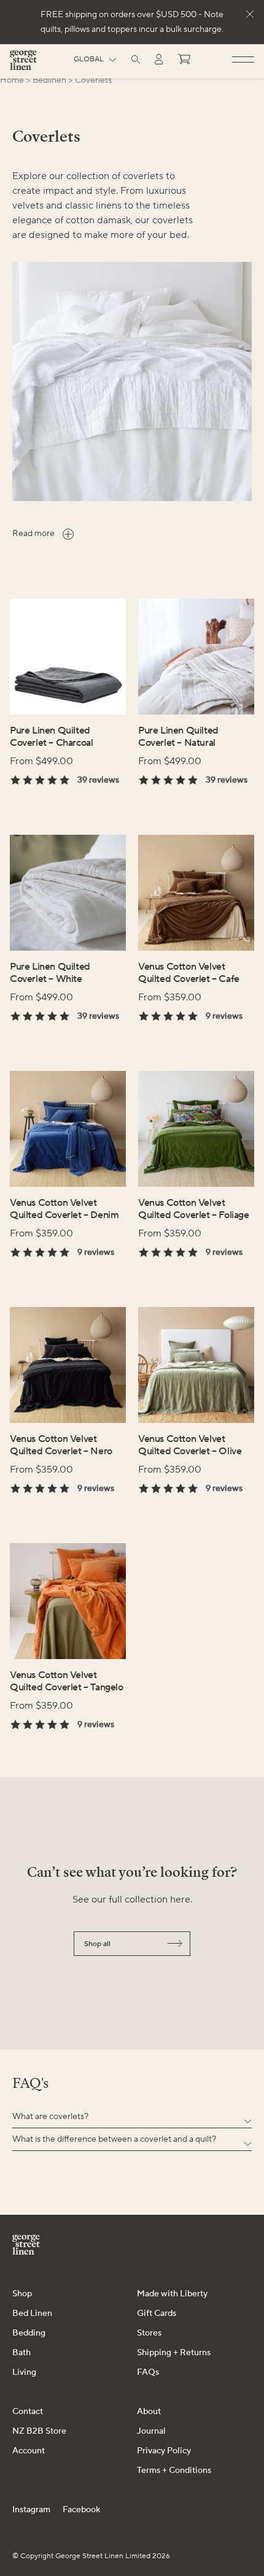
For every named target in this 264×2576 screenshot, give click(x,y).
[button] (132, 2117)
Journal (151, 2431)
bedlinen (49, 80)
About (149, 2412)
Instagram (31, 2510)
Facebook (81, 2510)
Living (24, 2372)
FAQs (148, 2372)
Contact (28, 2412)
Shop (22, 2294)
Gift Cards (157, 2313)
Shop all (97, 1944)
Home (12, 80)
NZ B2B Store (39, 2431)
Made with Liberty (172, 2294)
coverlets (93, 80)
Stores (149, 2333)
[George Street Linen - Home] (23, 65)
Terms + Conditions (174, 2471)
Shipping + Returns (174, 2353)
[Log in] (159, 59)
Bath (21, 2353)
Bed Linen (32, 2313)
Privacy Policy (164, 2451)
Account (29, 2451)
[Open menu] (243, 60)
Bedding (29, 2333)
